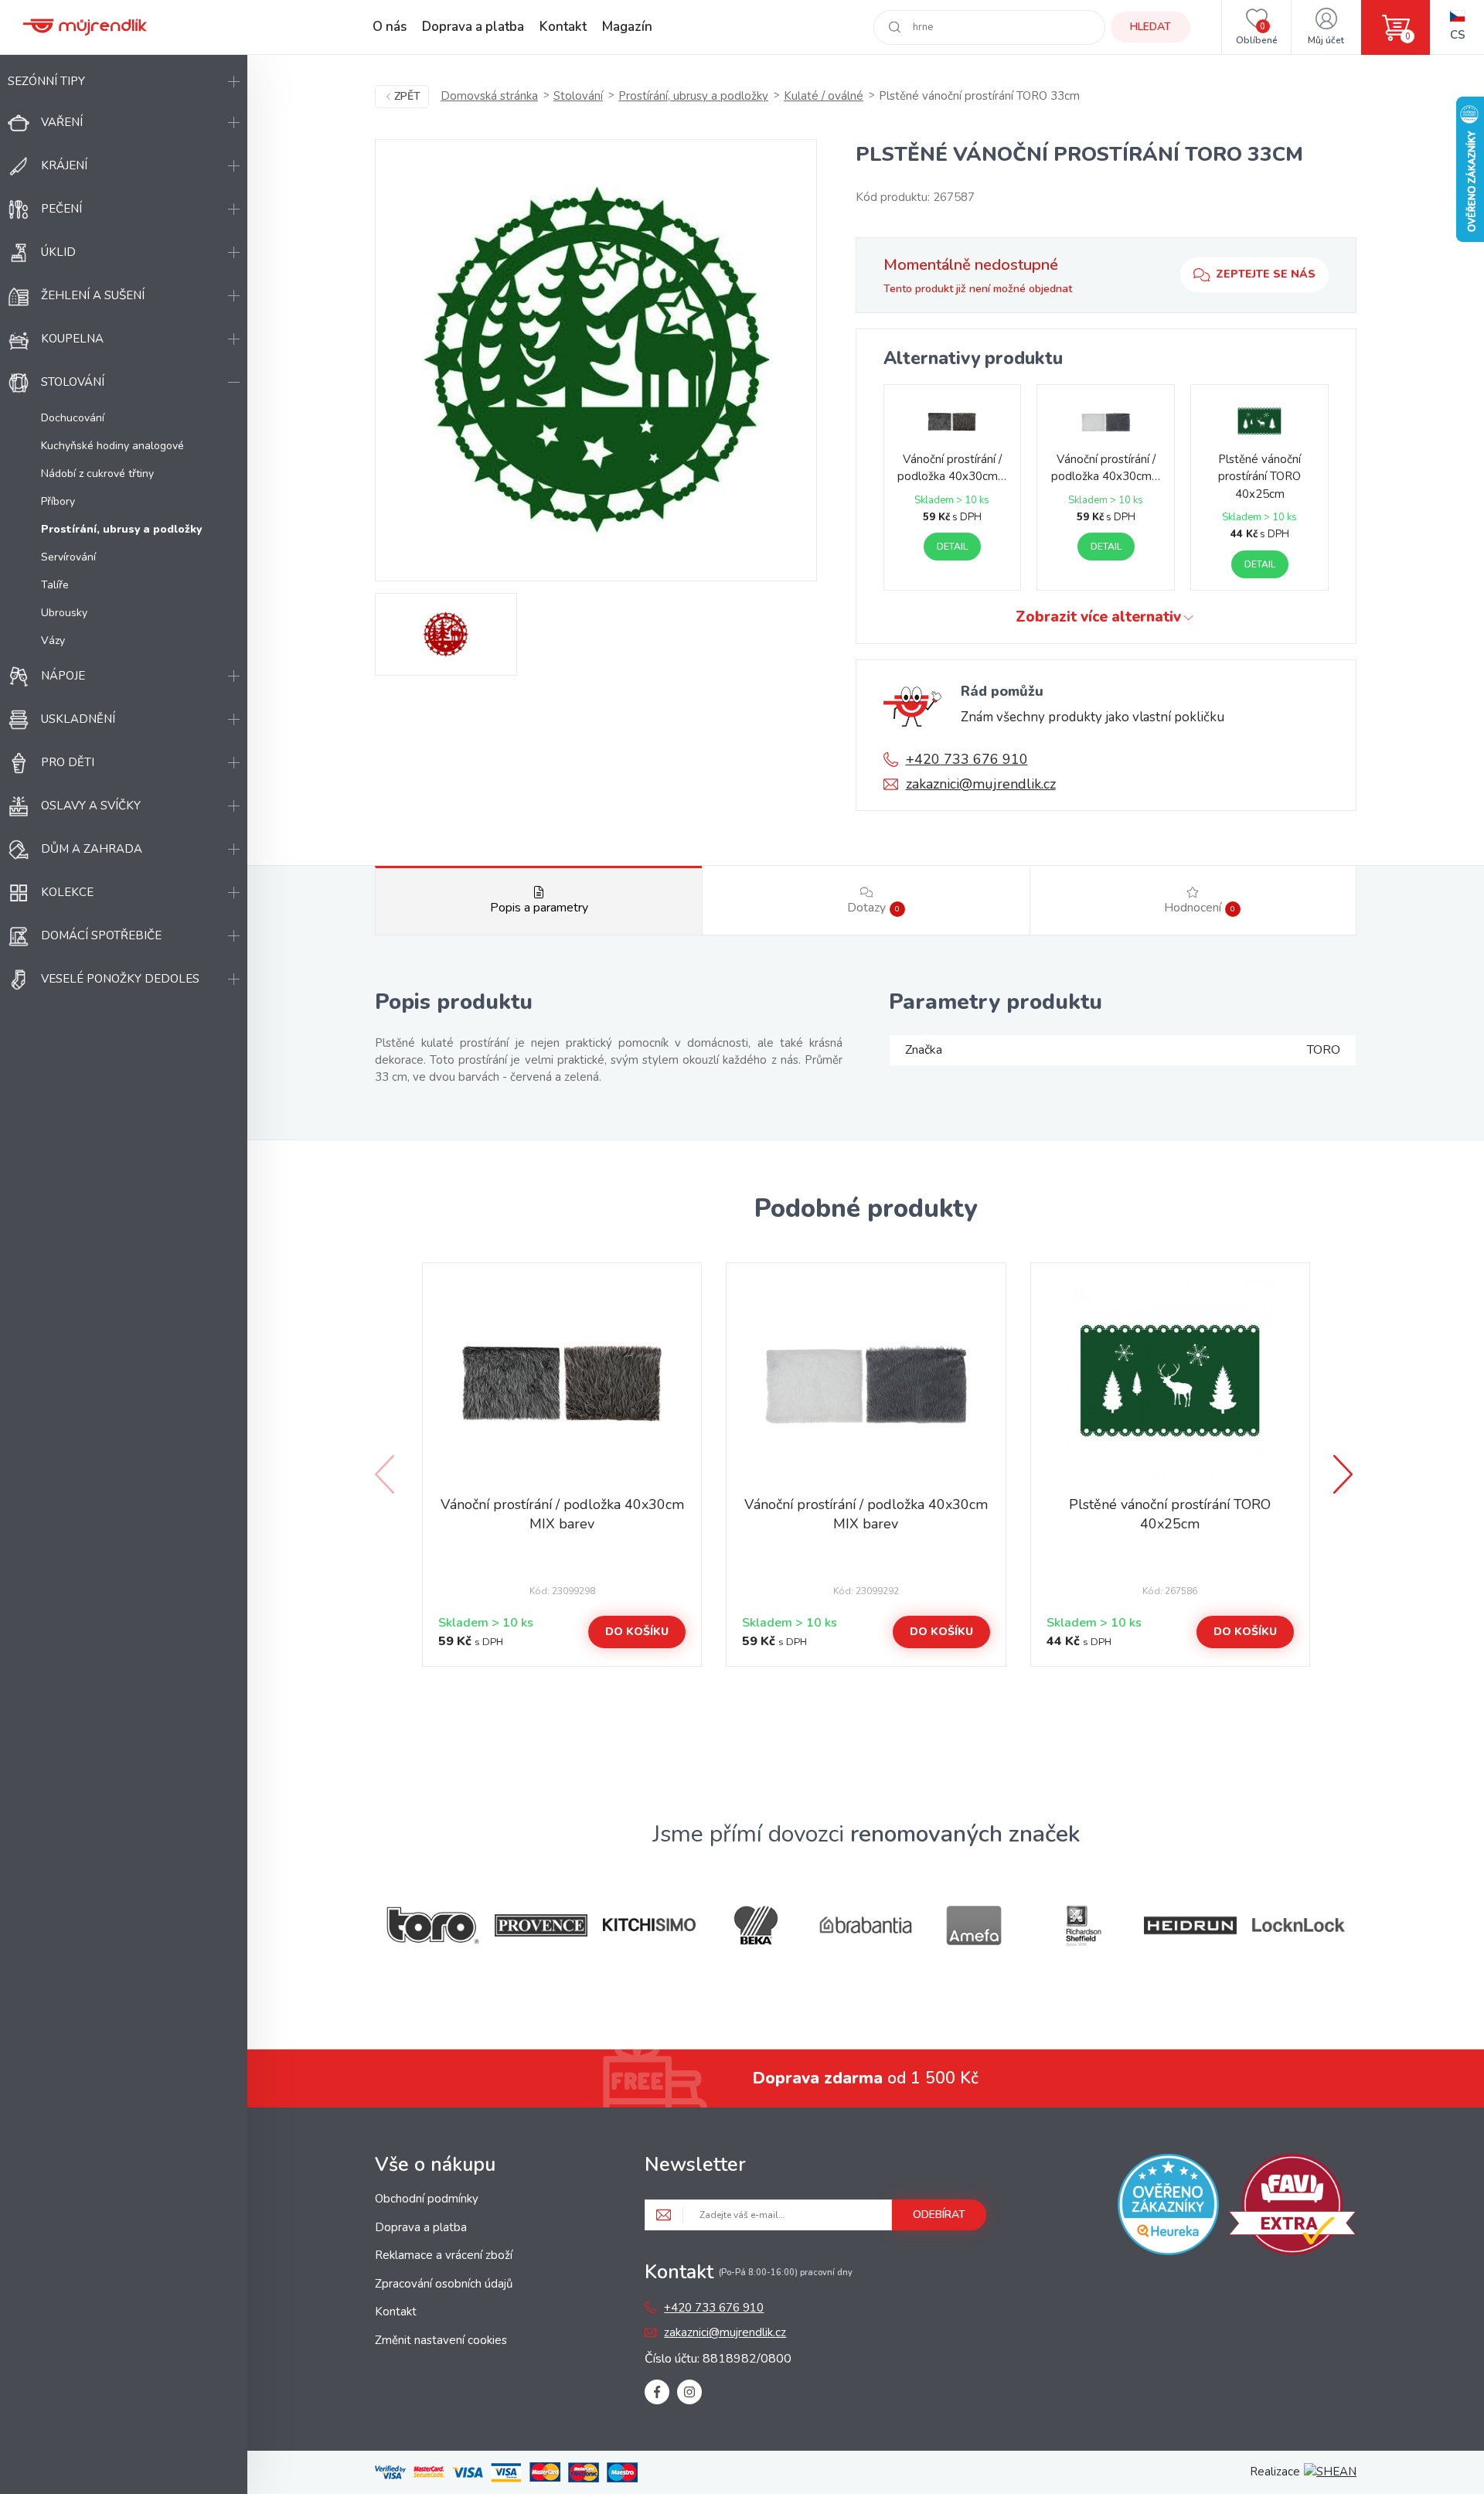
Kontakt (563, 27)
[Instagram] (689, 2392)
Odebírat (939, 2215)
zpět (407, 96)
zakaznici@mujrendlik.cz (981, 784)
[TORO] (433, 1925)
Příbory (58, 501)
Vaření (62, 122)
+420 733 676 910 (967, 759)
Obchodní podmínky (427, 2199)
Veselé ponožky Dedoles (120, 979)
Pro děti (68, 762)
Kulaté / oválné (824, 96)
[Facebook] (657, 2392)
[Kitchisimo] (649, 1925)
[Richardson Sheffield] (1082, 1925)
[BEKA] (757, 1925)
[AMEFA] (974, 1925)
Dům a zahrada (92, 849)
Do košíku (637, 1632)
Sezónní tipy (46, 81)
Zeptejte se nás (1266, 274)
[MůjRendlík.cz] (85, 27)
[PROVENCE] (541, 1925)
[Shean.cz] (1330, 2472)
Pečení (61, 209)
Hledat (1150, 27)
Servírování (68, 557)
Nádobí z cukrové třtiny (97, 474)
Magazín (627, 27)
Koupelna (72, 339)
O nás (390, 27)
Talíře (55, 585)
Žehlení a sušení (93, 295)
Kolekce (67, 892)
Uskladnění (78, 719)
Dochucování (73, 418)
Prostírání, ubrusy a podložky (693, 96)
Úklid (58, 252)
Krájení (64, 165)
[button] (1345, 1474)
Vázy (53, 641)
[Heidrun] (1190, 1925)
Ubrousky (64, 613)
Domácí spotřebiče (101, 935)
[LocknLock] (1298, 1925)
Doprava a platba (473, 27)
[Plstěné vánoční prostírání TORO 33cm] (596, 360)
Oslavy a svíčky (91, 806)
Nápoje (63, 676)
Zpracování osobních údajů (444, 2284)
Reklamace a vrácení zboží (444, 2255)
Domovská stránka (489, 96)
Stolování (73, 382)
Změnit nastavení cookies (441, 2340)
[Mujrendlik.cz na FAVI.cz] (1292, 2207)
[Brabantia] (866, 1925)
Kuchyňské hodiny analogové (112, 446)
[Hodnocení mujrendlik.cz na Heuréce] (1168, 2207)
